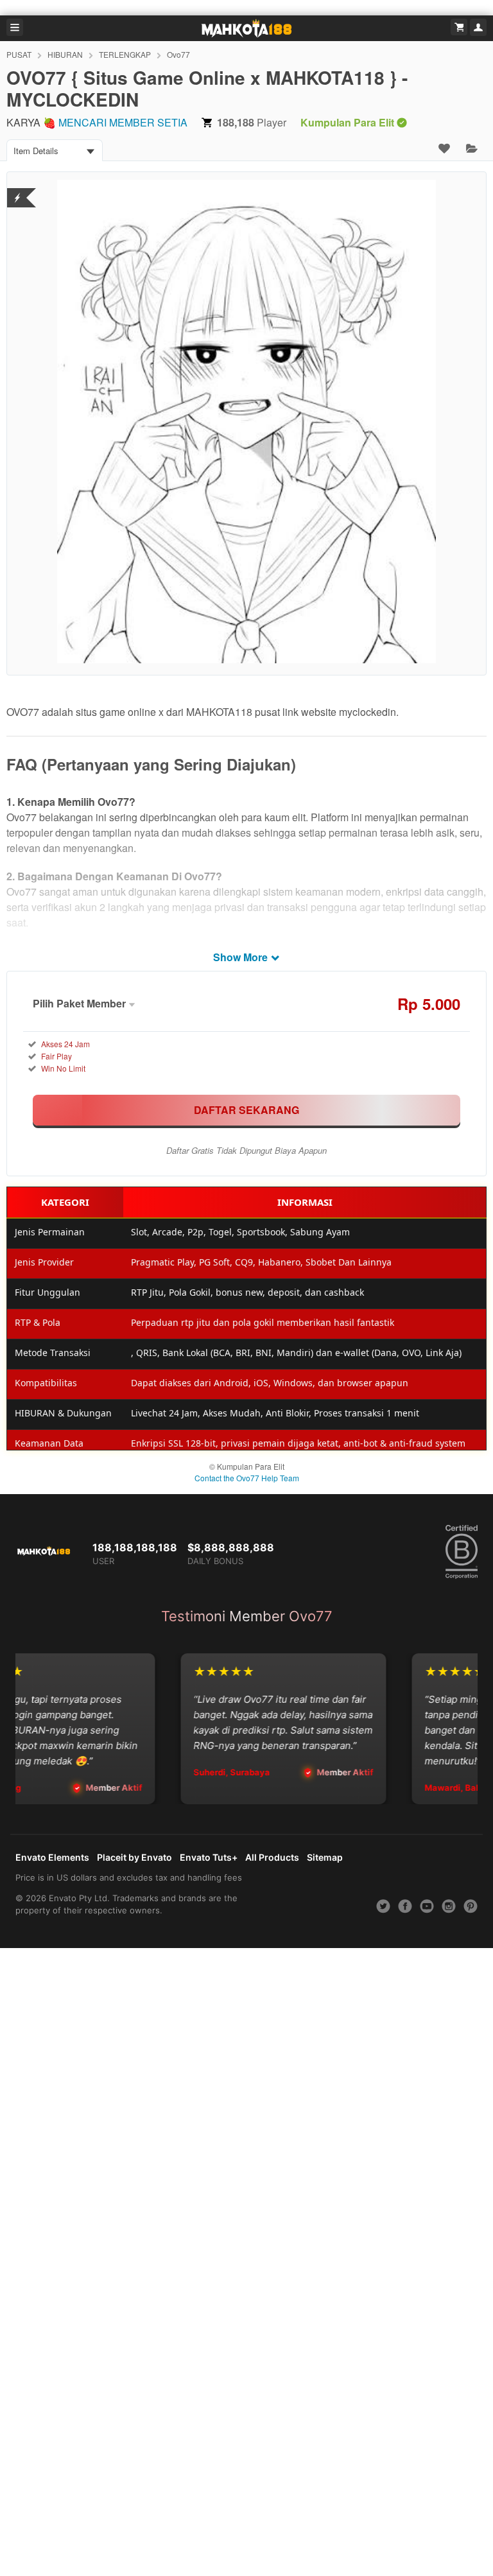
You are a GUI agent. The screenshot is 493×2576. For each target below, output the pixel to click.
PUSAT (19, 54)
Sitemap (325, 1857)
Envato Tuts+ (209, 1857)
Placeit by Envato (134, 1857)
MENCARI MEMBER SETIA (123, 122)
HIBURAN (65, 54)
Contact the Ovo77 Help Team (247, 1478)
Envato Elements (52, 1857)
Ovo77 (178, 54)
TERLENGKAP (125, 54)
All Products (272, 1857)
